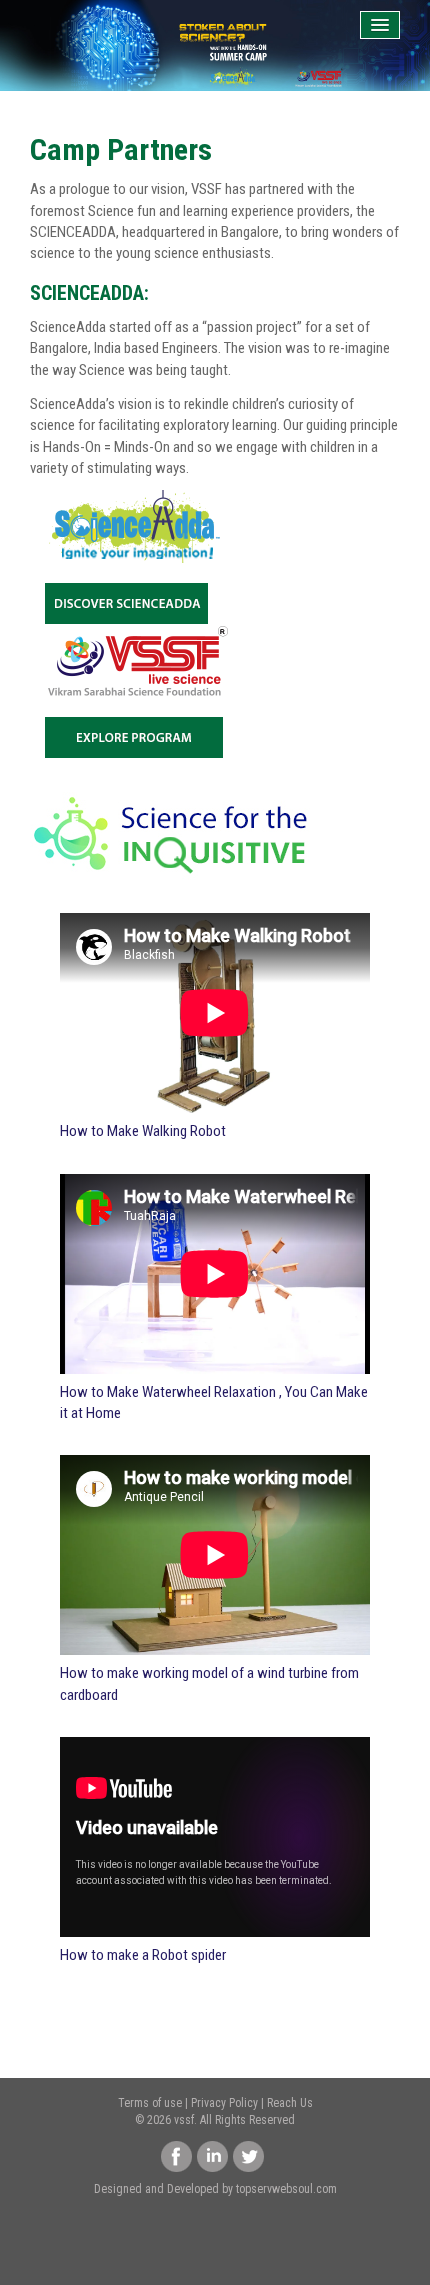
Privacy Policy (224, 2103)
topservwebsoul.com (286, 2189)
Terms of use (150, 2103)
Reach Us (290, 2103)
